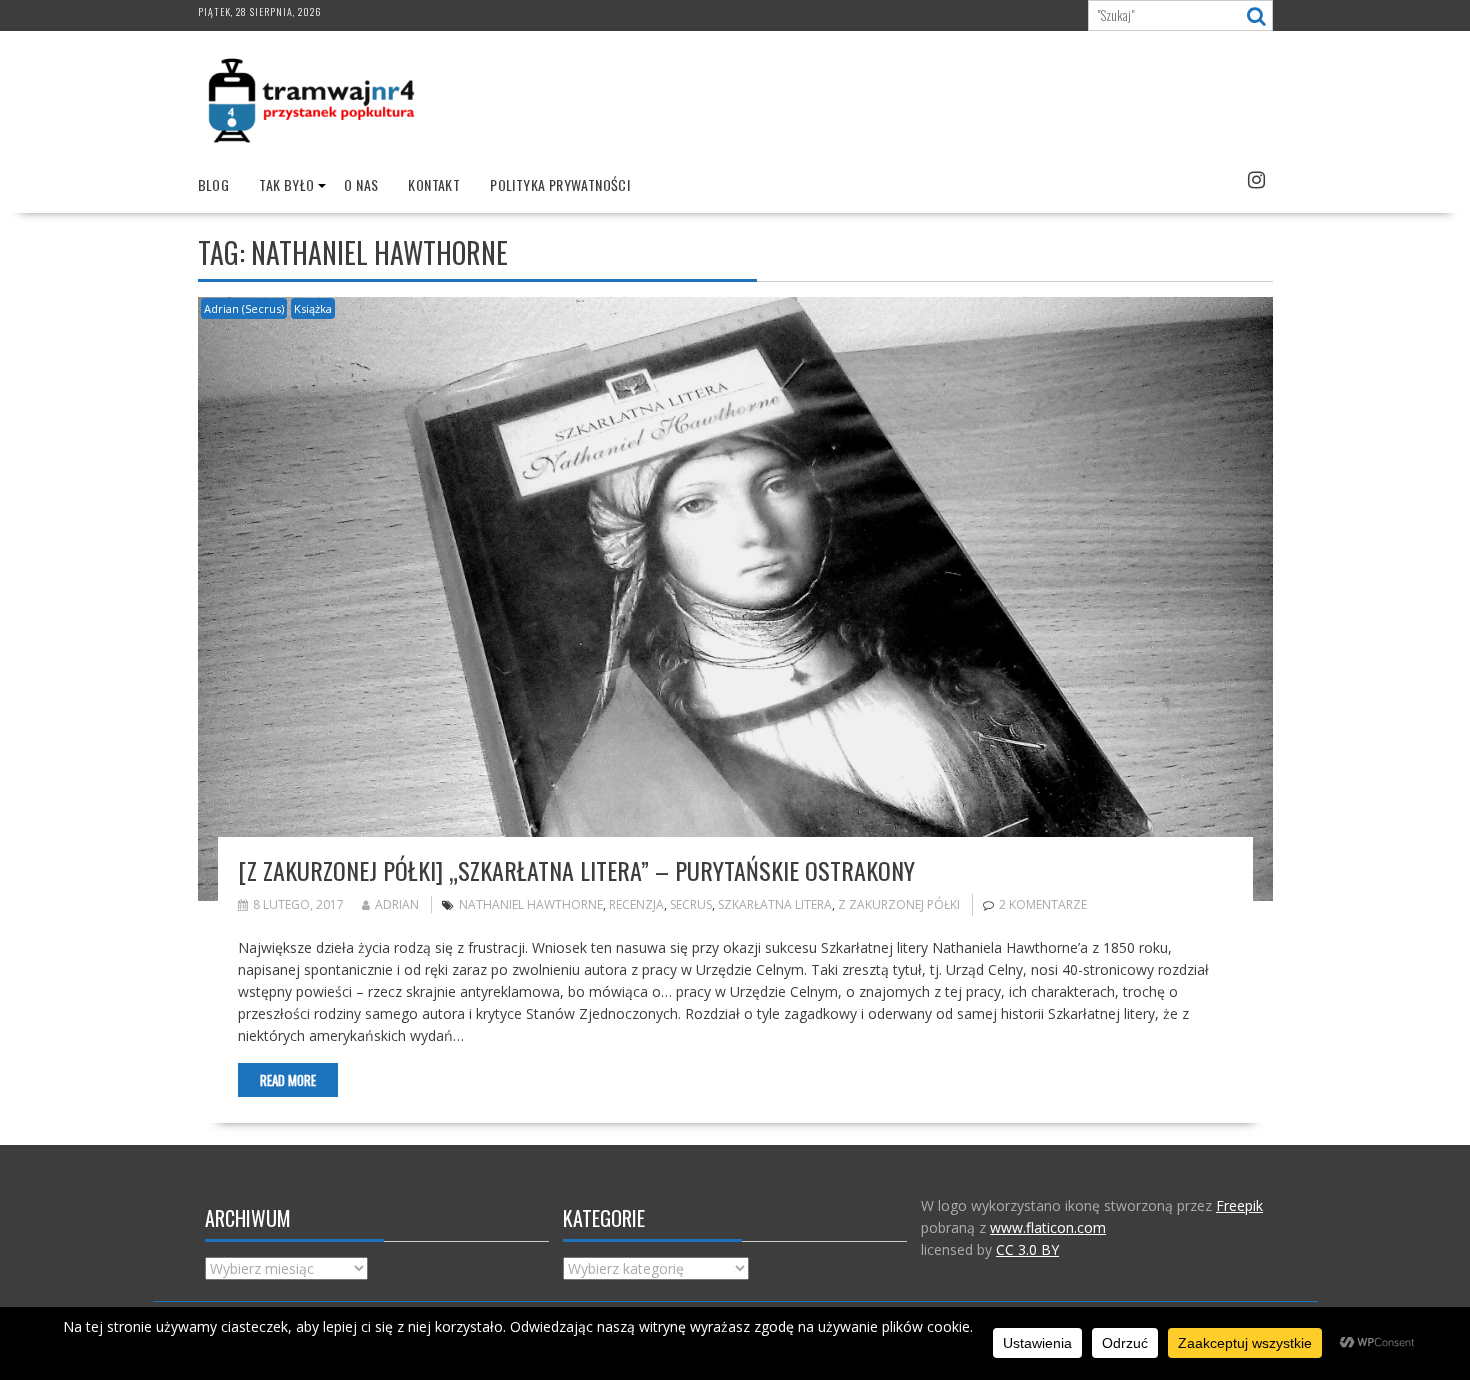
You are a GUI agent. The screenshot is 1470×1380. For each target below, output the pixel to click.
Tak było (286, 184)
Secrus (691, 904)
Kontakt (434, 184)
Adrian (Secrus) (244, 308)
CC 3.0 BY (1027, 1249)
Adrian (397, 904)
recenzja (636, 904)
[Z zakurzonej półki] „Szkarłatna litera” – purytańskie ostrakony (576, 870)
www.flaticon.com (1048, 1227)
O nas (361, 184)
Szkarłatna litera (775, 904)
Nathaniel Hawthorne (531, 904)
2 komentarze (1043, 904)
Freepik (1239, 1205)
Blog (214, 184)
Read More (288, 1080)
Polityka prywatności (560, 184)
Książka (313, 308)
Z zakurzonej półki (899, 904)
